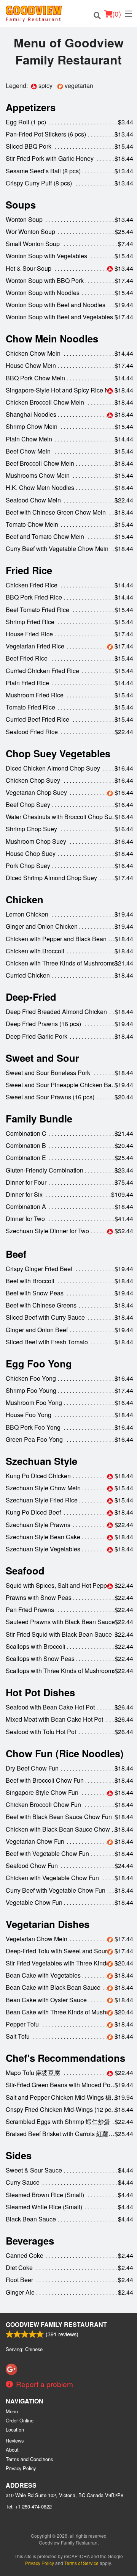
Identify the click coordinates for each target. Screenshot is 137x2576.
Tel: (29, 2506)
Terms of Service (81, 2563)
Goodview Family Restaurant (56, 2324)
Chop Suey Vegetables (58, 753)
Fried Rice (29, 570)
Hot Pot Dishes (40, 1692)
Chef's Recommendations (65, 2058)
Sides (19, 2155)
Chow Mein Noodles (52, 338)
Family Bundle (39, 1118)
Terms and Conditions (29, 2459)
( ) (117, 13)
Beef (16, 1254)
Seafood (25, 1571)
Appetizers (31, 107)
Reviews (15, 2440)
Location (15, 2429)
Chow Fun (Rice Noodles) (65, 1753)
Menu (12, 2411)
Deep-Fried (31, 997)
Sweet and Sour (42, 1058)
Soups (21, 205)
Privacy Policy (21, 2468)
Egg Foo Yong (39, 1363)
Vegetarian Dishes (48, 1924)
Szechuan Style (41, 1461)
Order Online (20, 2420)
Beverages (30, 2241)
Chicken (25, 899)
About (12, 2450)
